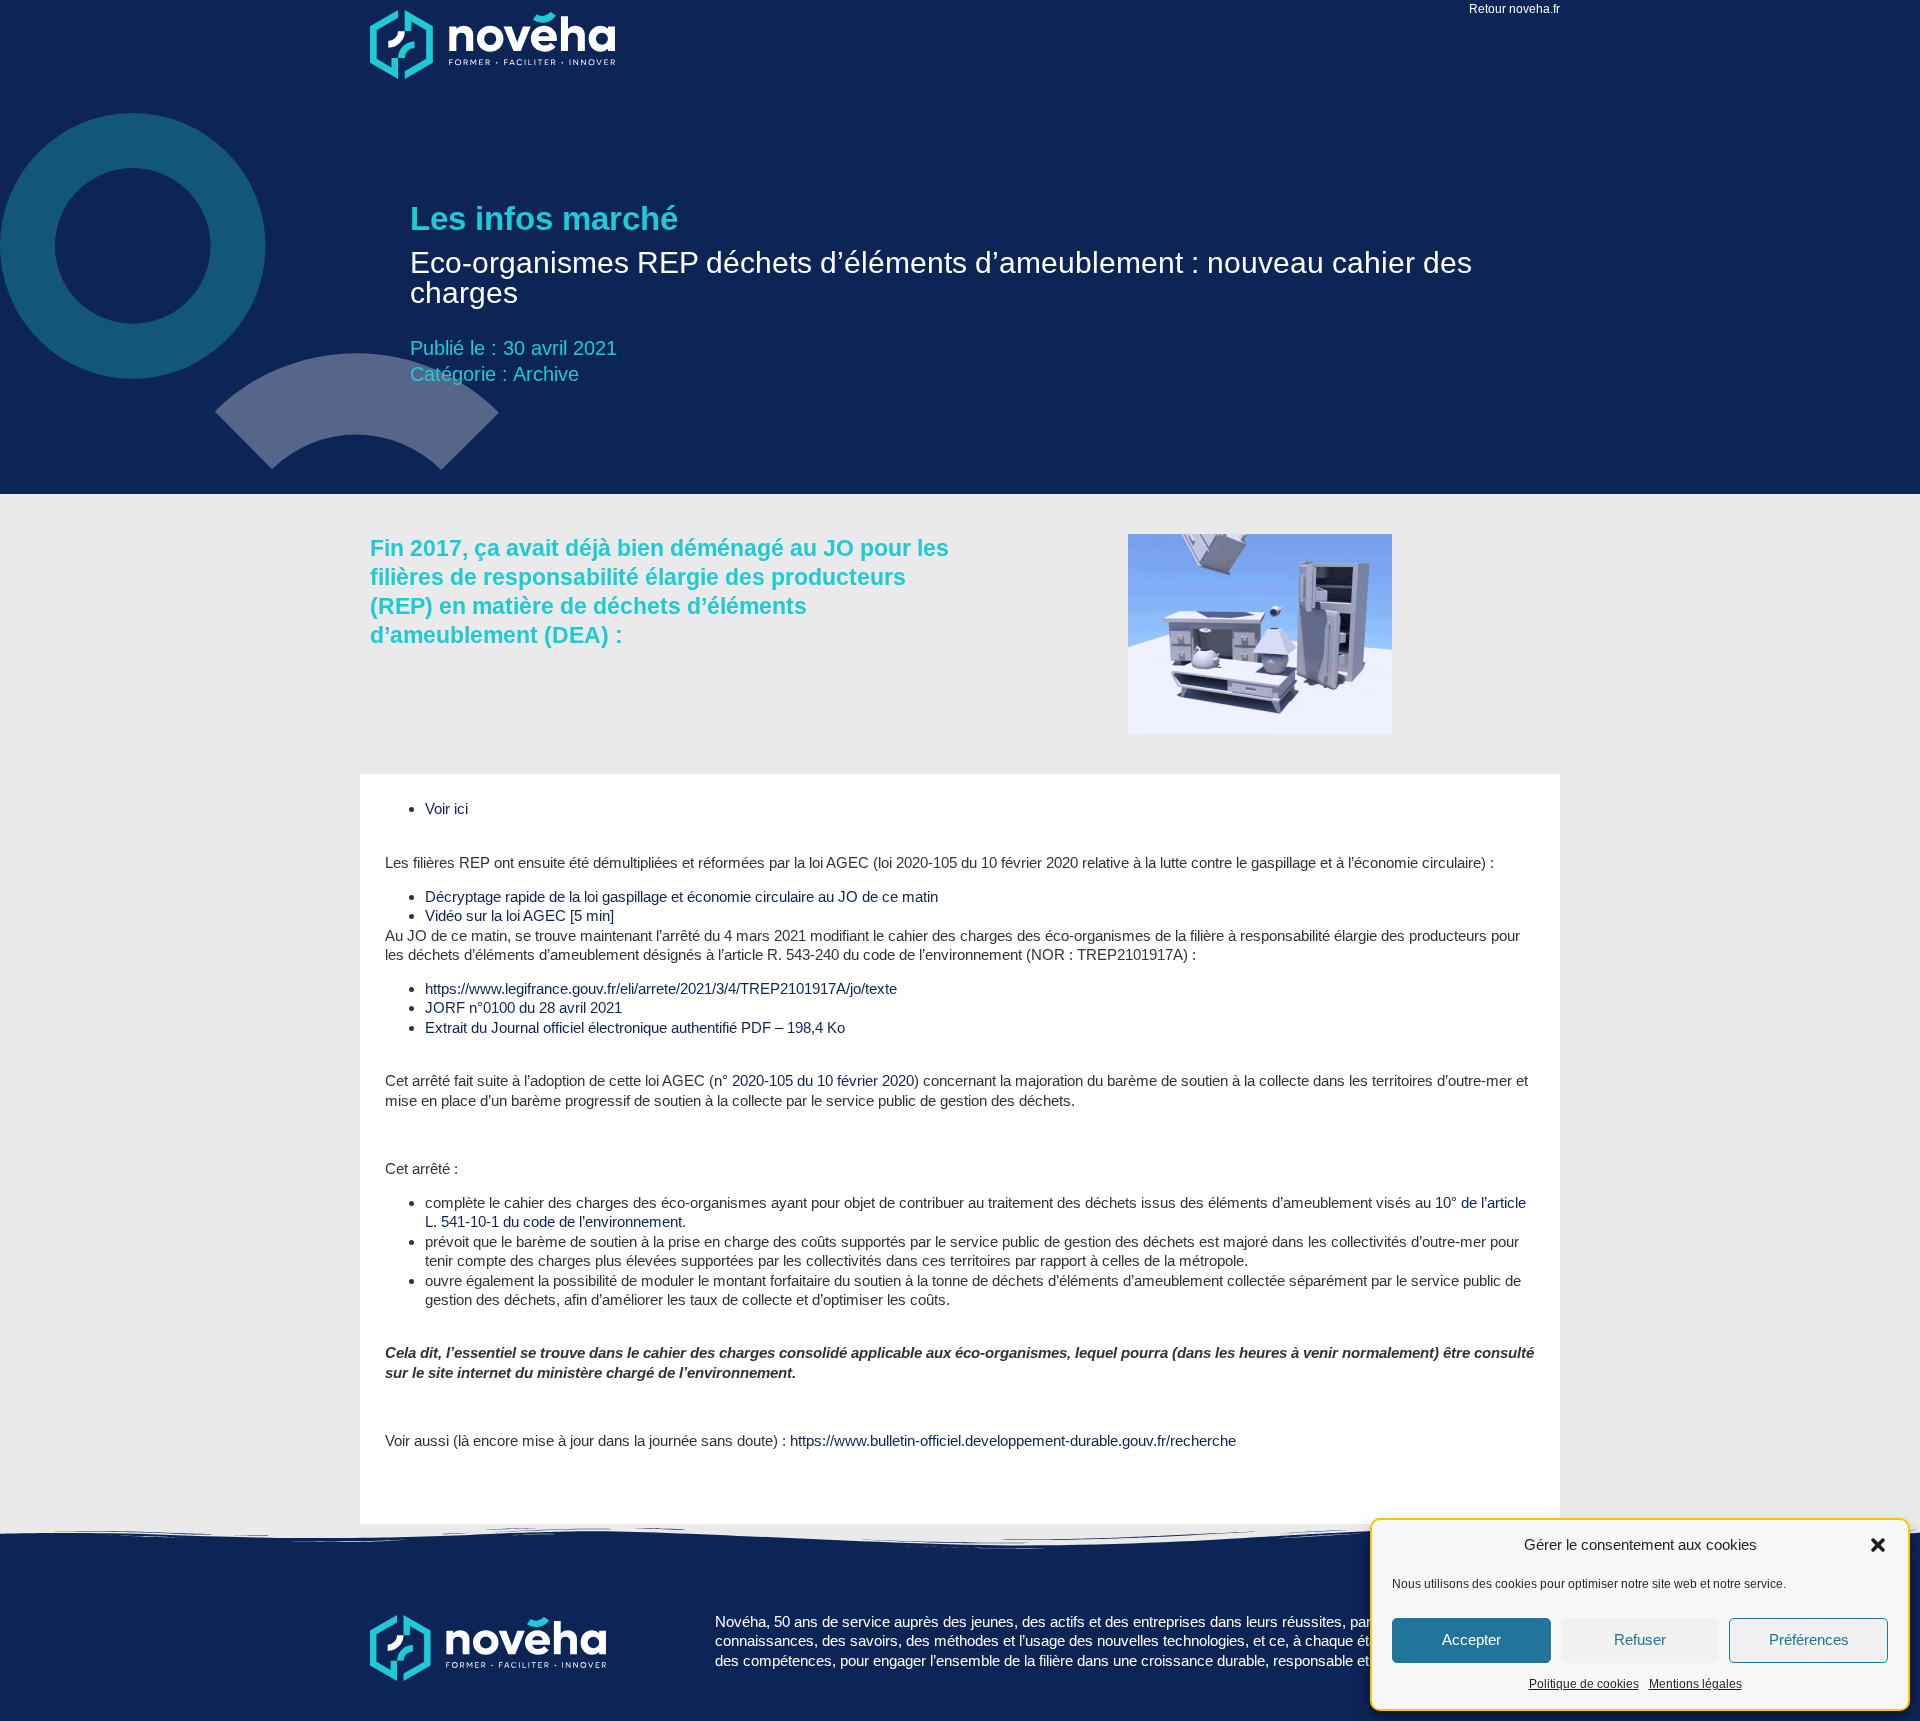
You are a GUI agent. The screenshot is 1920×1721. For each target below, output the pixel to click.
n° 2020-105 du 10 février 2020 (814, 1080)
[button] (1878, 1545)
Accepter (1471, 1639)
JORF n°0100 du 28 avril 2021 (523, 1007)
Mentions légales (1695, 1684)
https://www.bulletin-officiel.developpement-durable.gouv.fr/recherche (1013, 1440)
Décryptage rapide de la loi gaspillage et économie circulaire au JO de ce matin (681, 896)
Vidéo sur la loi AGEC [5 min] (519, 915)
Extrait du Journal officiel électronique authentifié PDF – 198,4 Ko (635, 1027)
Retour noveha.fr (1514, 9)
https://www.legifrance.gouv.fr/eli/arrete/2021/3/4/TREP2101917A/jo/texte (661, 988)
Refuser (1640, 1639)
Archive (546, 374)
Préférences (1809, 1639)
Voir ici (446, 808)
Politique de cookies (1584, 1684)
